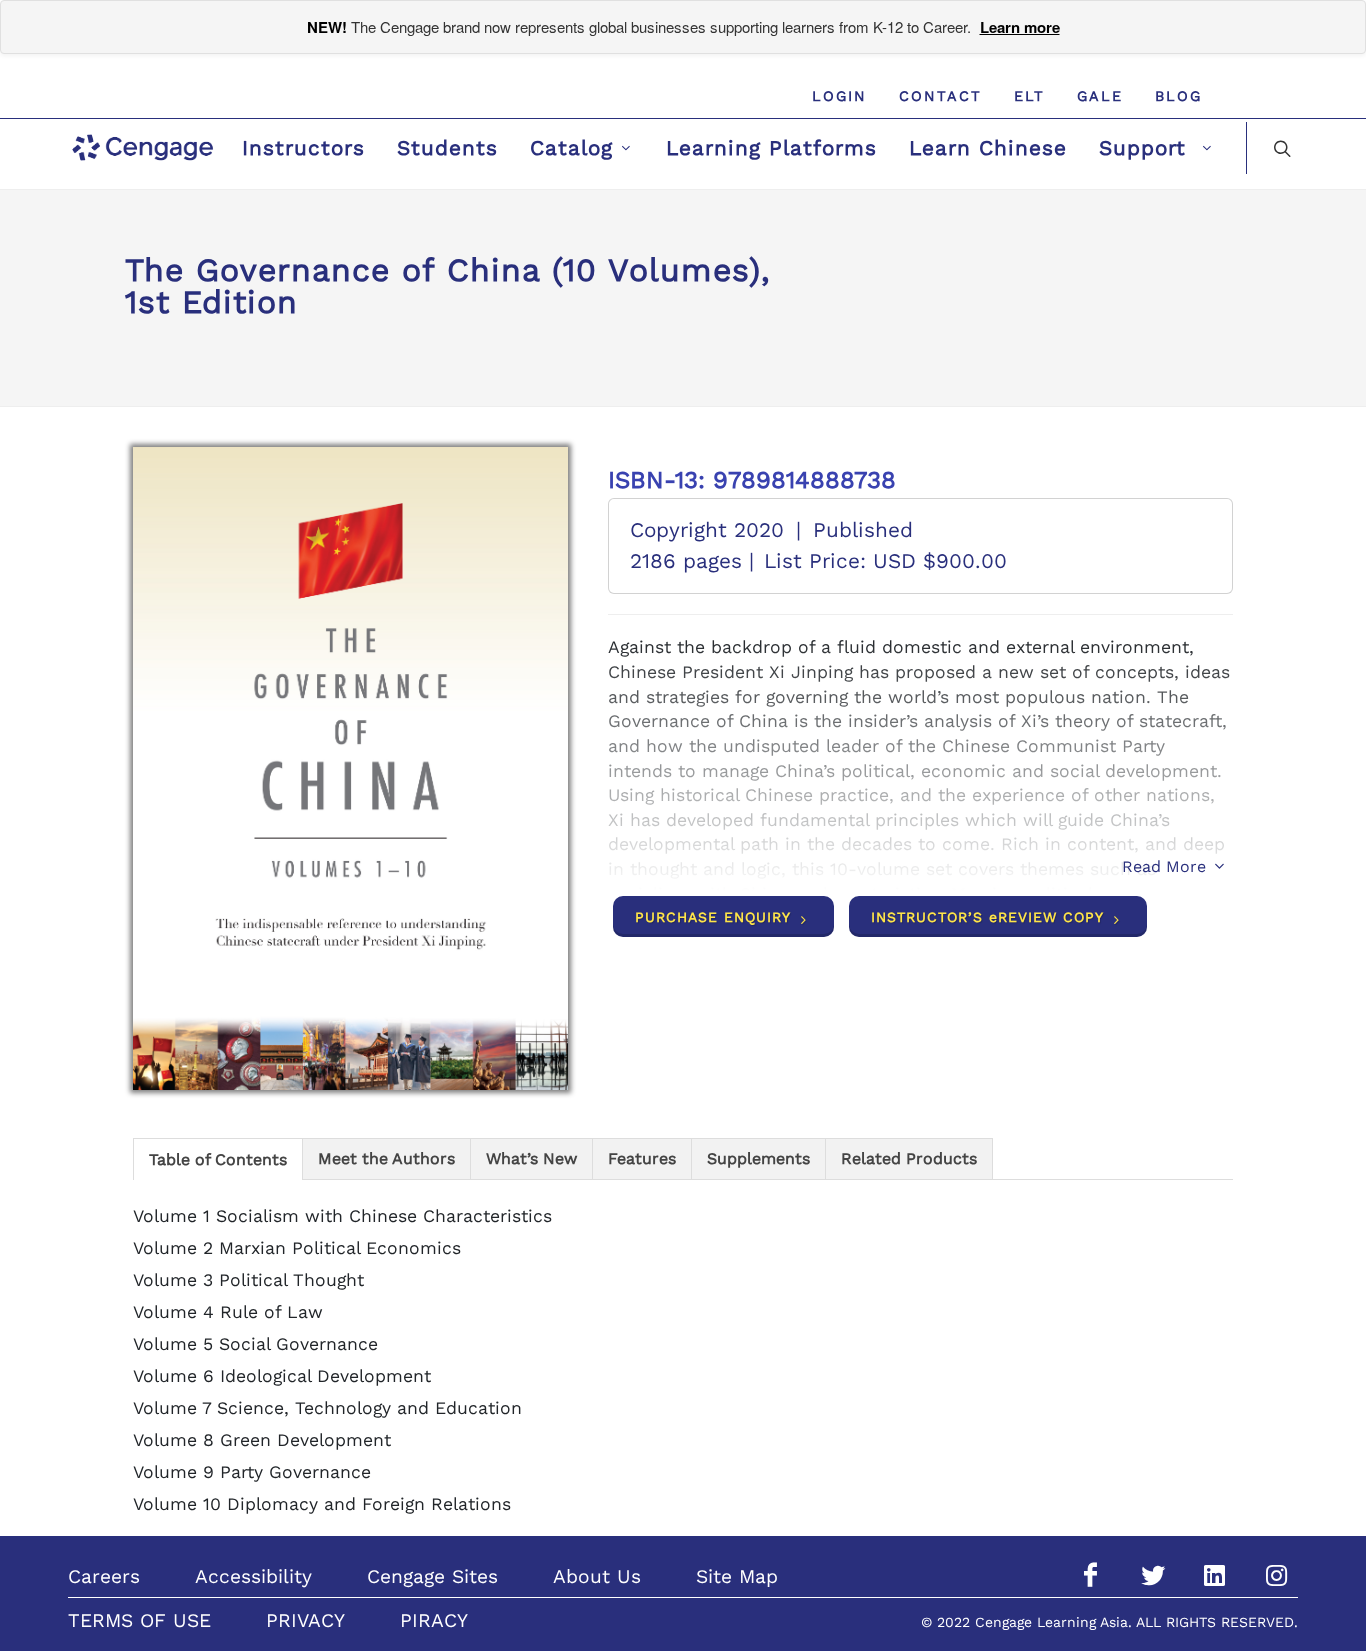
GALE (1100, 96)
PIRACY (434, 1620)
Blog (1178, 96)
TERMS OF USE (139, 1620)
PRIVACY (305, 1620)
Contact (940, 96)
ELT (1029, 96)
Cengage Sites (432, 1576)
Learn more (1020, 27)
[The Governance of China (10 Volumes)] (350, 768)
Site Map (737, 1576)
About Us (597, 1576)
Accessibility (253, 1576)
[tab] (218, 1158)
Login (839, 96)
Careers (104, 1576)
